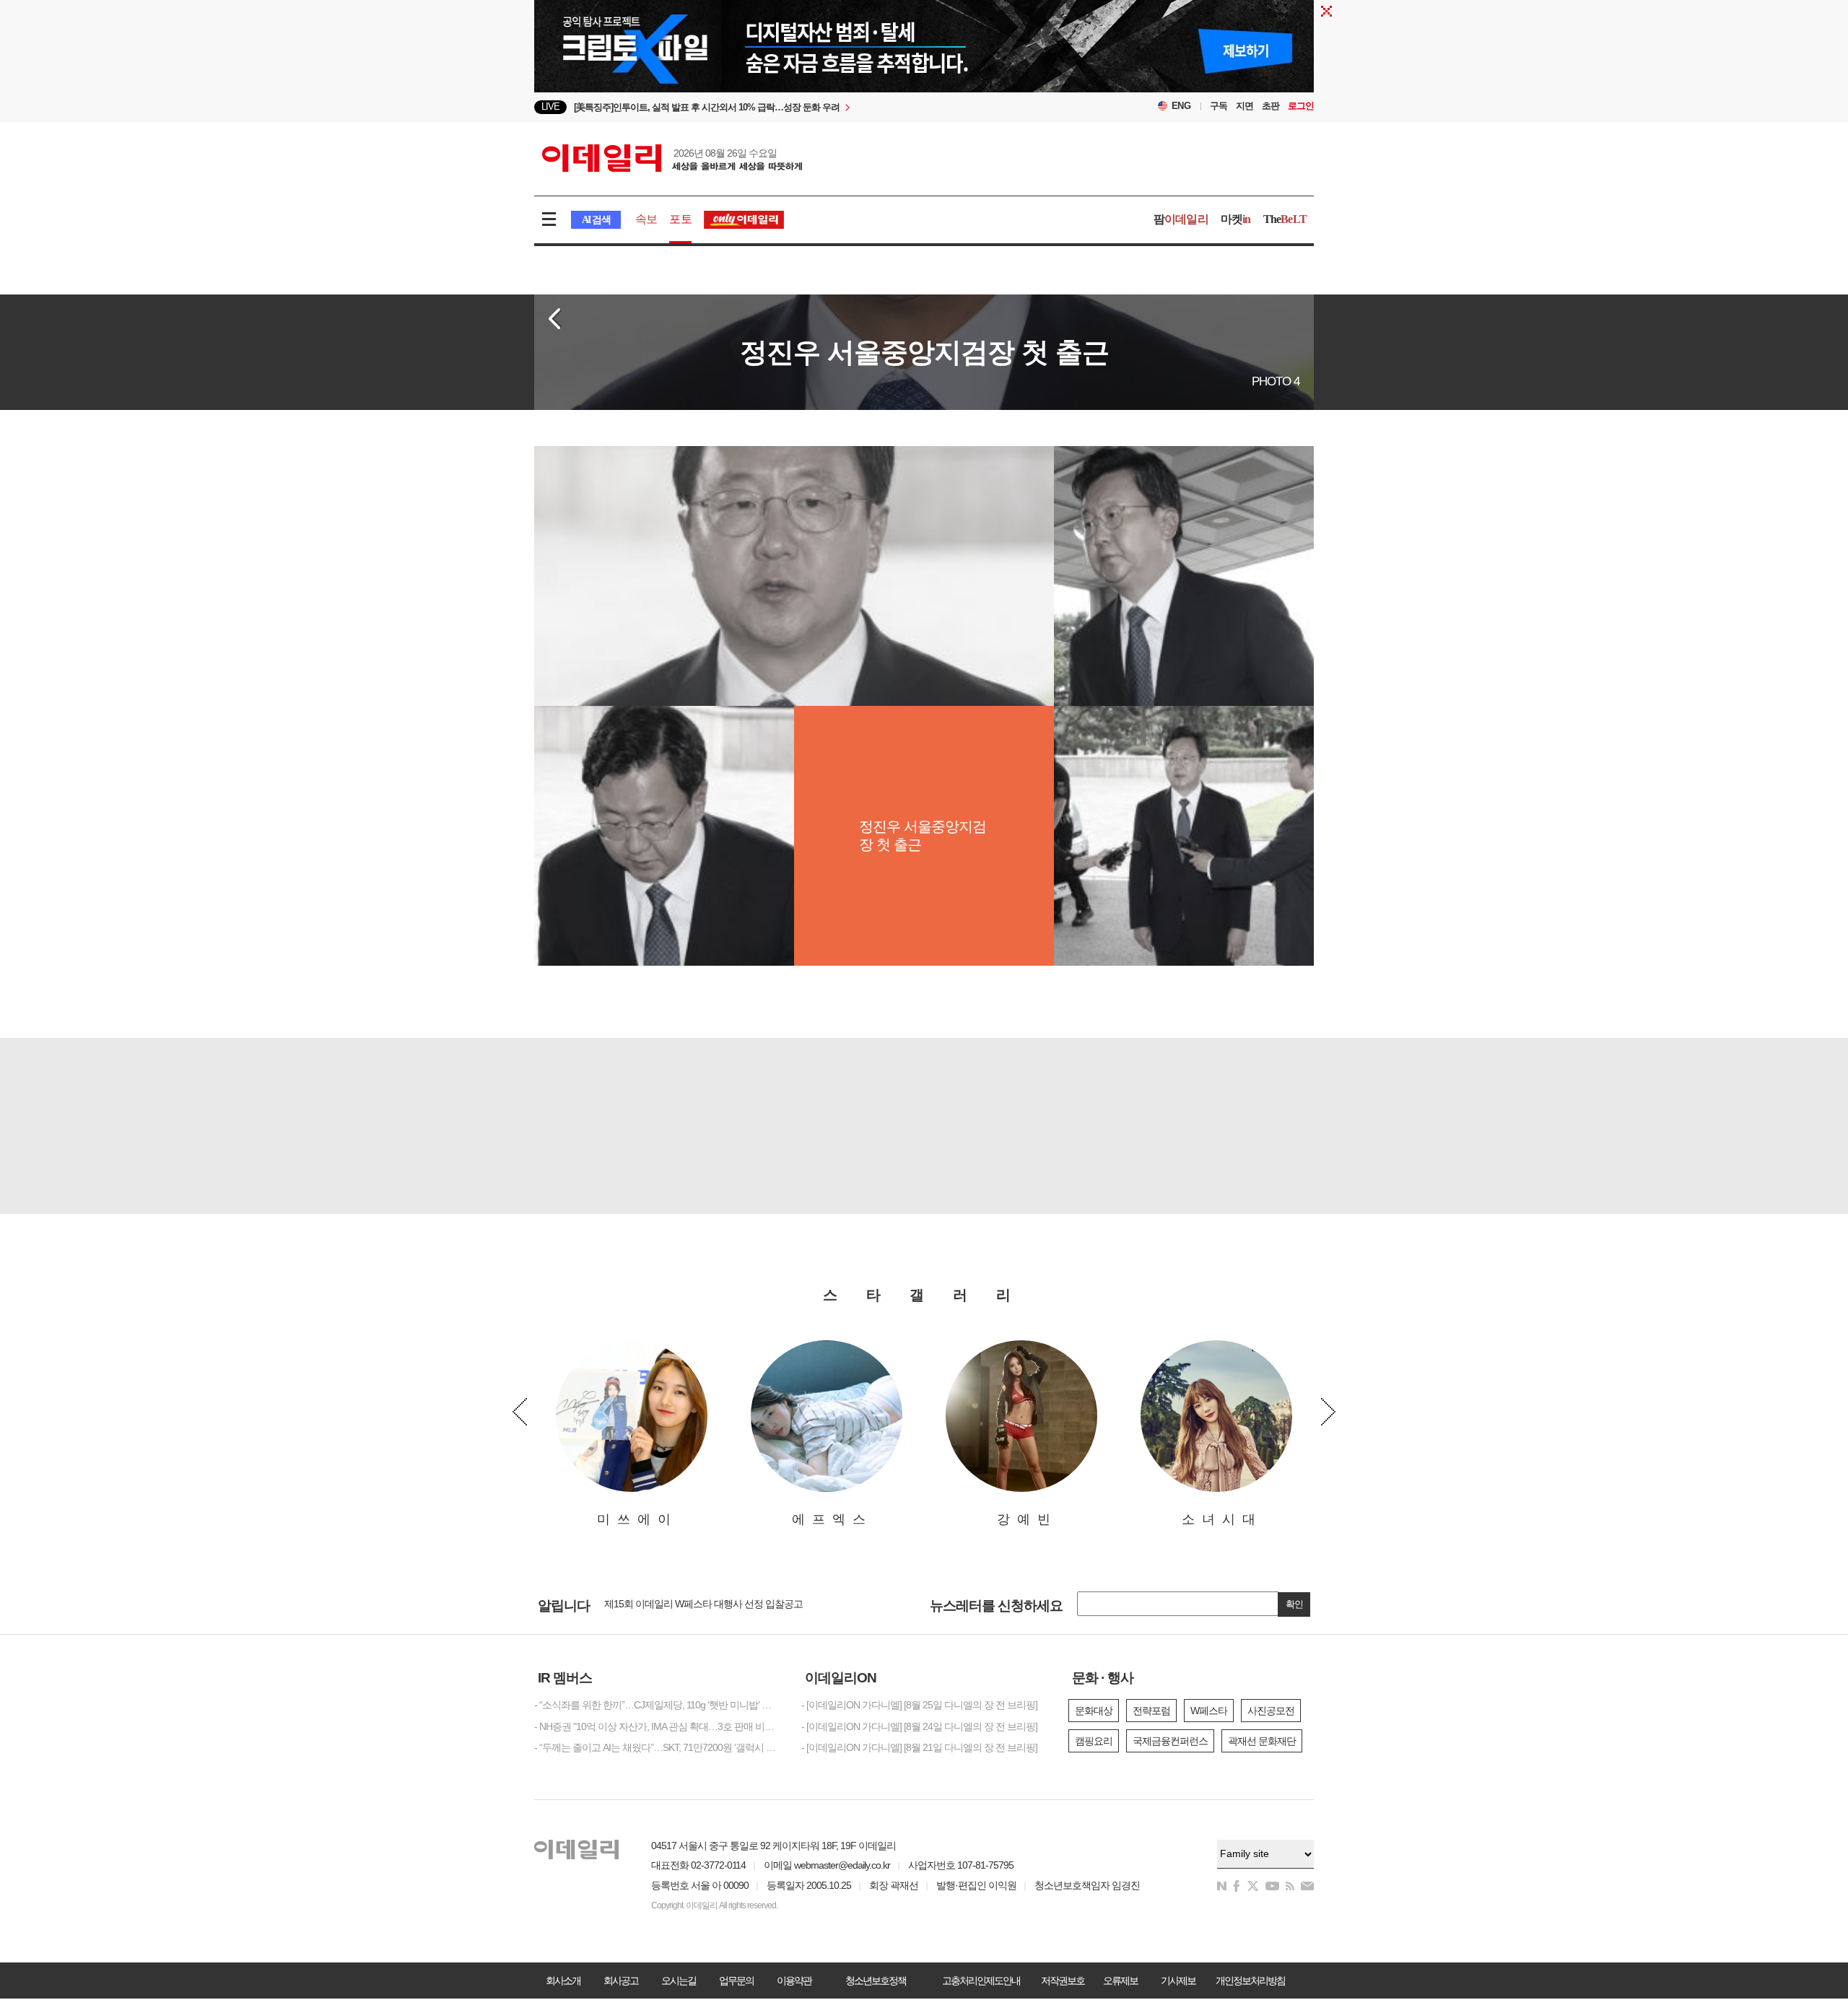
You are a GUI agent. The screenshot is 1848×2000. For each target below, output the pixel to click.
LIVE (550, 106)
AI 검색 (596, 220)
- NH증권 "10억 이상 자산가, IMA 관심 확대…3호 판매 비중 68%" (657, 1726)
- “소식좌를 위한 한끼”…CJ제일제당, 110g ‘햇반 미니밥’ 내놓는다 (657, 1705)
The (1285, 219)
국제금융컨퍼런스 (1170, 1741)
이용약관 (794, 1981)
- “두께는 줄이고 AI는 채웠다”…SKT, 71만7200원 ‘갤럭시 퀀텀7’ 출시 (657, 1747)
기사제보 (1178, 1981)
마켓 (1236, 219)
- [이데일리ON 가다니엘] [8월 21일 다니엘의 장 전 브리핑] (919, 1747)
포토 (680, 219)
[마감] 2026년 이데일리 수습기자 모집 (682, 1604)
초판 (1270, 106)
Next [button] (1328, 1412)
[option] (807, 107)
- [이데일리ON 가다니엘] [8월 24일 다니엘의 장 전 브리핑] (919, 1726)
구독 (1219, 106)
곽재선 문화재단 (1262, 1741)
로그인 (1301, 106)
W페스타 (1209, 1711)
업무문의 (736, 1981)
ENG (1181, 106)
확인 (1294, 1604)
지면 (1245, 106)
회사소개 (563, 1981)
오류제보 (1120, 1981)
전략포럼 (1151, 1711)
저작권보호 (1063, 1981)
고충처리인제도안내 (981, 1981)
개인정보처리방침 (1250, 1981)
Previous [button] (520, 1412)
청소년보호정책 (876, 1981)
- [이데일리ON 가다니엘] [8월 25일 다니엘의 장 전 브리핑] (919, 1705)
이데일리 (672, 158)
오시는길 (679, 1981)
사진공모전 (1271, 1711)
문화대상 (1094, 1711)
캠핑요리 (1094, 1741)
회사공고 (621, 1981)
